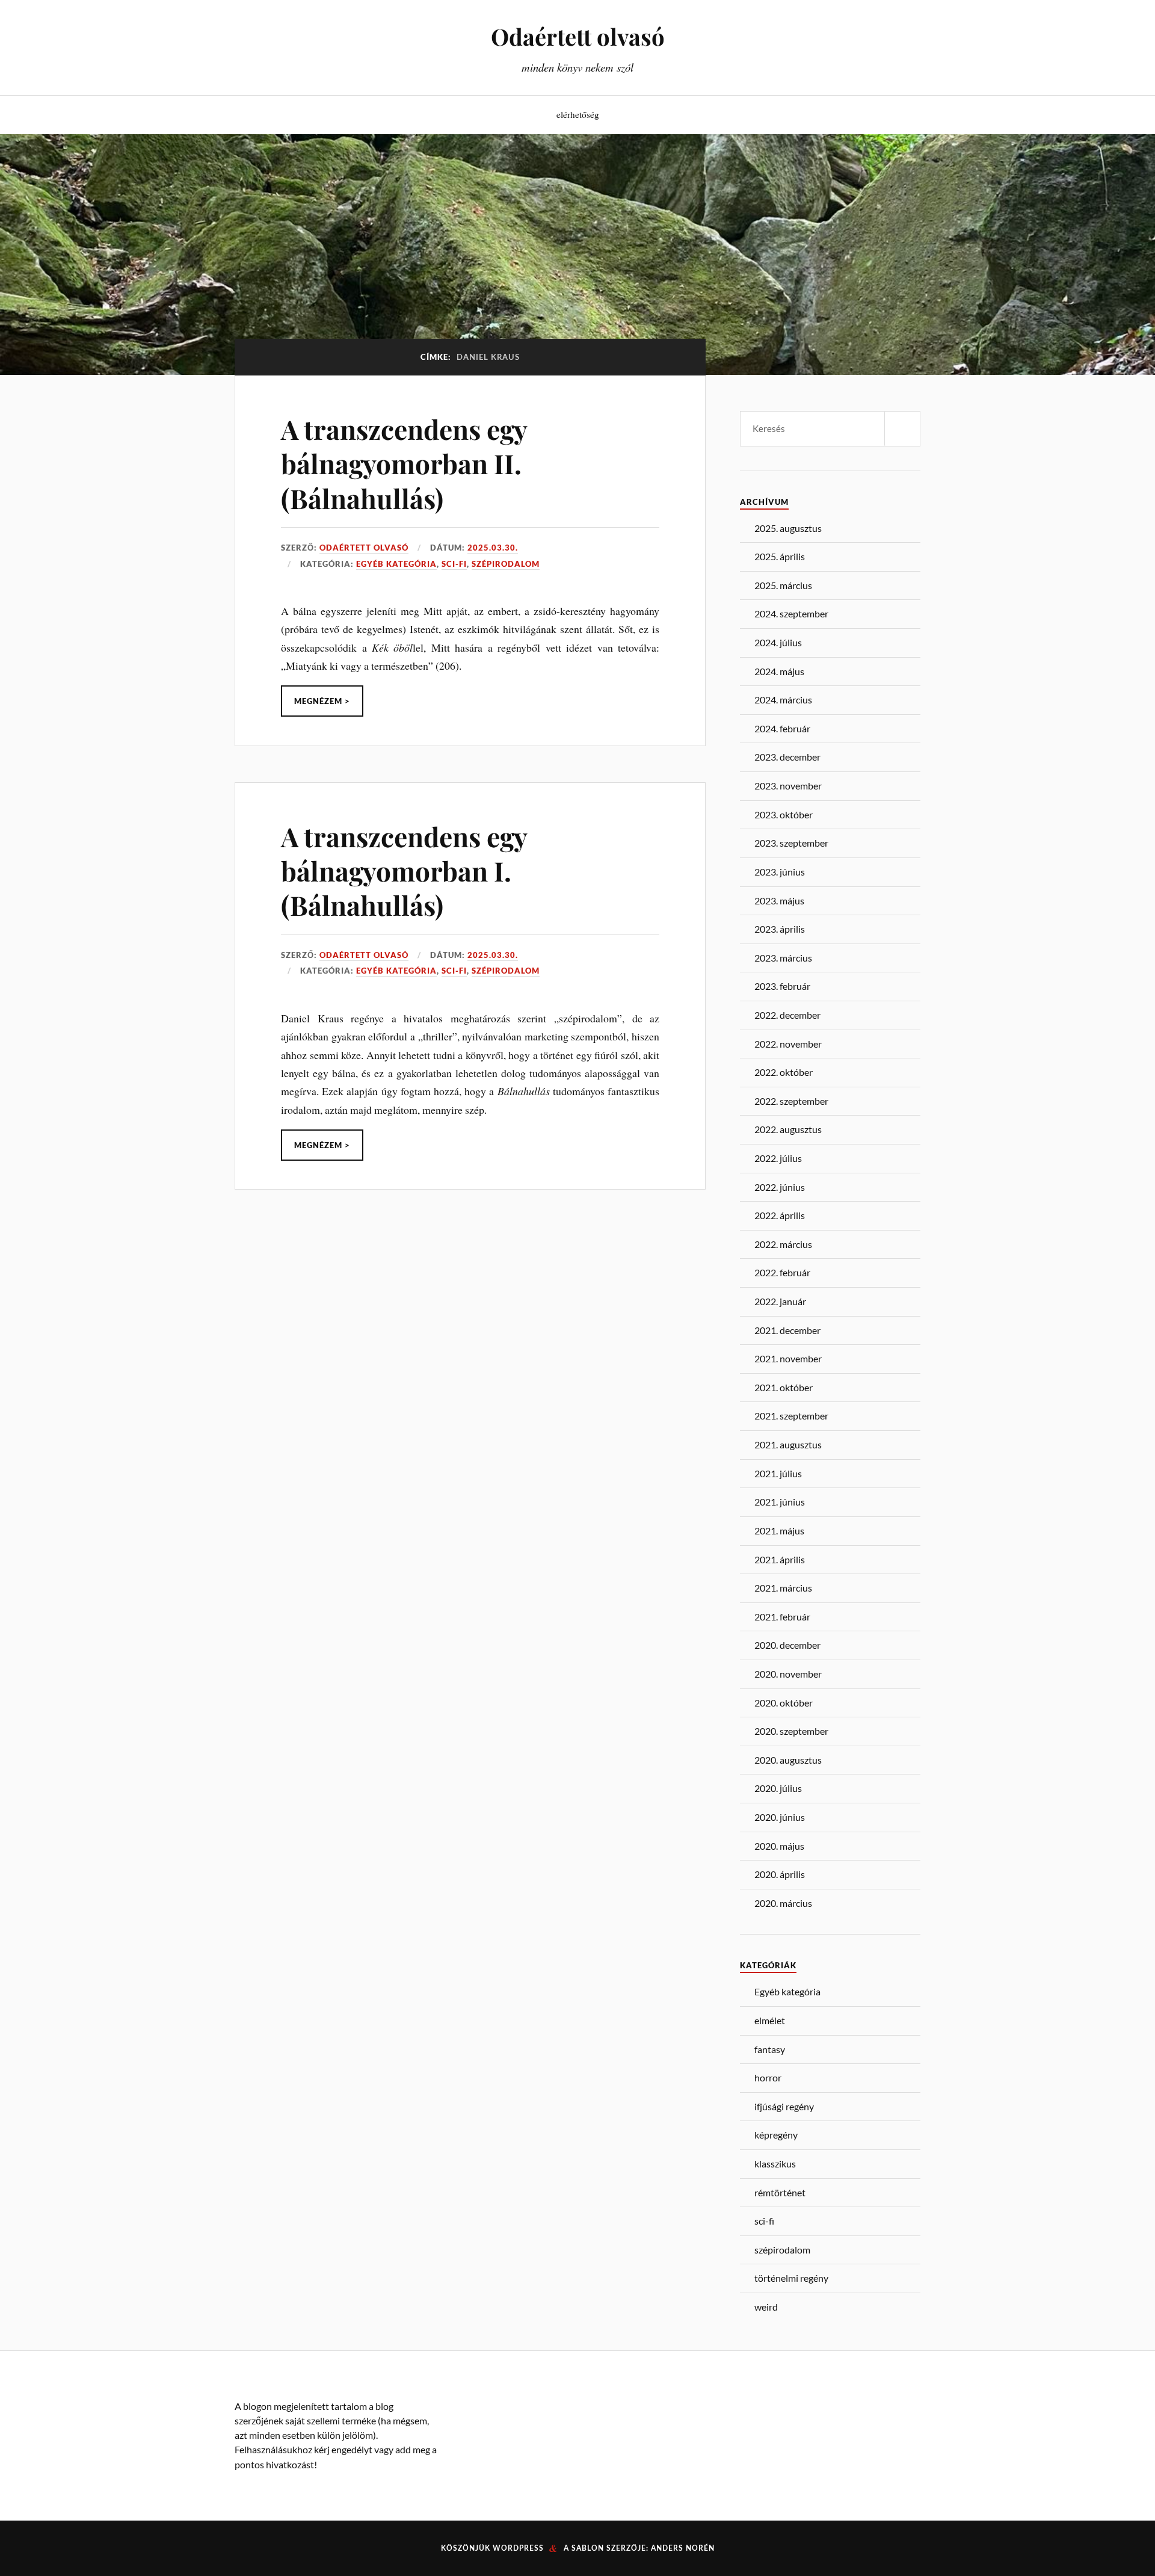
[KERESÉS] (902, 429)
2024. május (779, 671)
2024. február (782, 728)
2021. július (778, 1473)
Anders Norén (683, 2548)
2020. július (778, 1788)
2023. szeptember (791, 843)
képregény (776, 2135)
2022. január (780, 1301)
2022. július (778, 1158)
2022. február (782, 1272)
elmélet (770, 2020)
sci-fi (454, 564)
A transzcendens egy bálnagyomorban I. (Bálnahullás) (404, 871)
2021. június (780, 1502)
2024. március (783, 700)
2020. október (784, 1703)
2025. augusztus (788, 528)
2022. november (788, 1044)
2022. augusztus (788, 1129)
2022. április (780, 1215)
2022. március (783, 1244)
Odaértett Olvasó (364, 548)
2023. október (784, 814)
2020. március (783, 1903)
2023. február (782, 986)
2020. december (787, 1645)
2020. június (780, 1817)
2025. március (783, 585)
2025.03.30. (493, 548)
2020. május (779, 1846)
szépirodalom (506, 564)
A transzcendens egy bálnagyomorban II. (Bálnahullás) (404, 463)
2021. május (779, 1530)
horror (768, 2077)
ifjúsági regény (784, 2106)
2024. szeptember (791, 613)
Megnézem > (322, 701)
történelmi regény (791, 2278)
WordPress (518, 2548)
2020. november (788, 1674)
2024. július (778, 642)
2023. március (783, 958)
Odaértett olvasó (578, 36)
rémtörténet (780, 2192)
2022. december (787, 1015)
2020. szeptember (791, 1731)
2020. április (780, 1874)
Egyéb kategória (396, 564)
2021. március (783, 1588)
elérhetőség (578, 114)
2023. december (787, 757)
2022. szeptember (791, 1101)
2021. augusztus (788, 1444)
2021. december (787, 1330)
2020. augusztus (788, 1760)
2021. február (782, 1617)
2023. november (788, 786)
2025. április (780, 556)
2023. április (780, 929)
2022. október (784, 1072)
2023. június (780, 872)
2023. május (779, 900)
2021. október (784, 1387)
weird (766, 2307)
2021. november (788, 1358)
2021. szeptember (791, 1416)
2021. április (780, 1559)
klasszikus (775, 2164)
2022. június (780, 1187)
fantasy (770, 2049)
